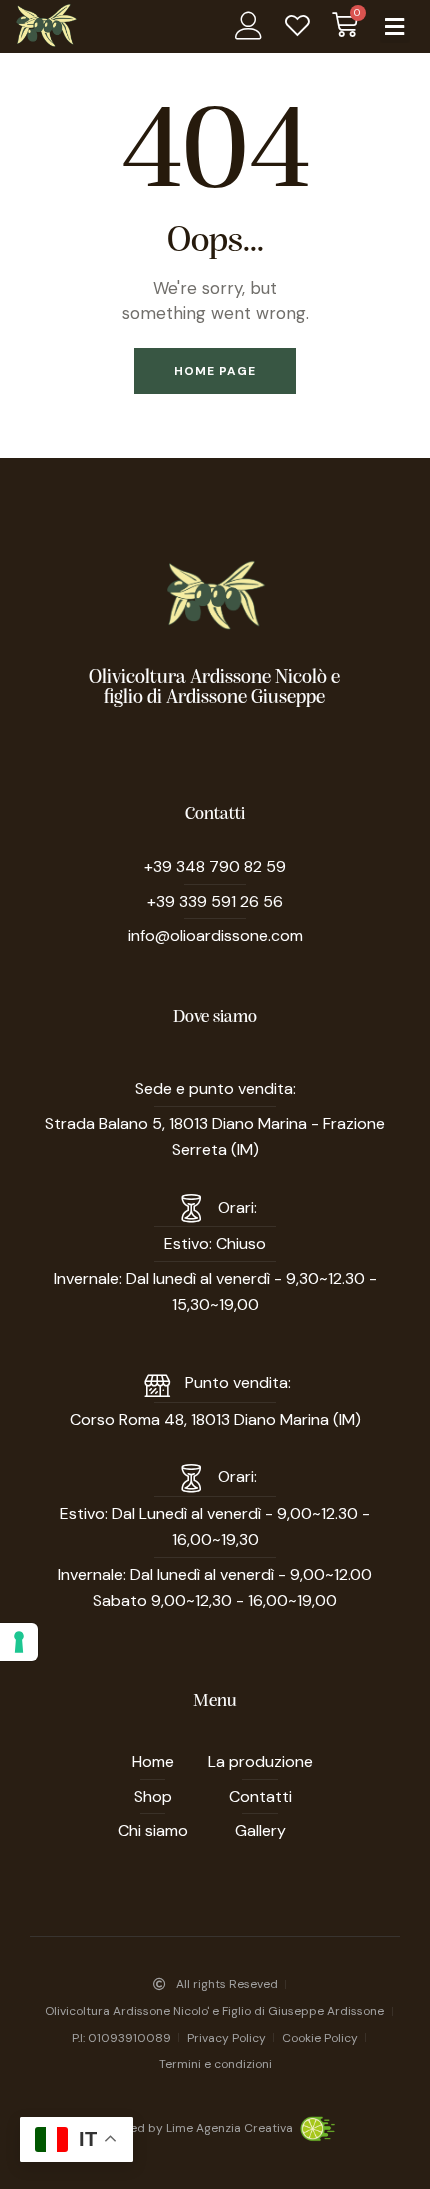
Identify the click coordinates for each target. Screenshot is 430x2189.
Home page (215, 371)
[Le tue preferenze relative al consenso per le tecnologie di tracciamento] (19, 1642)
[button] (395, 26)
